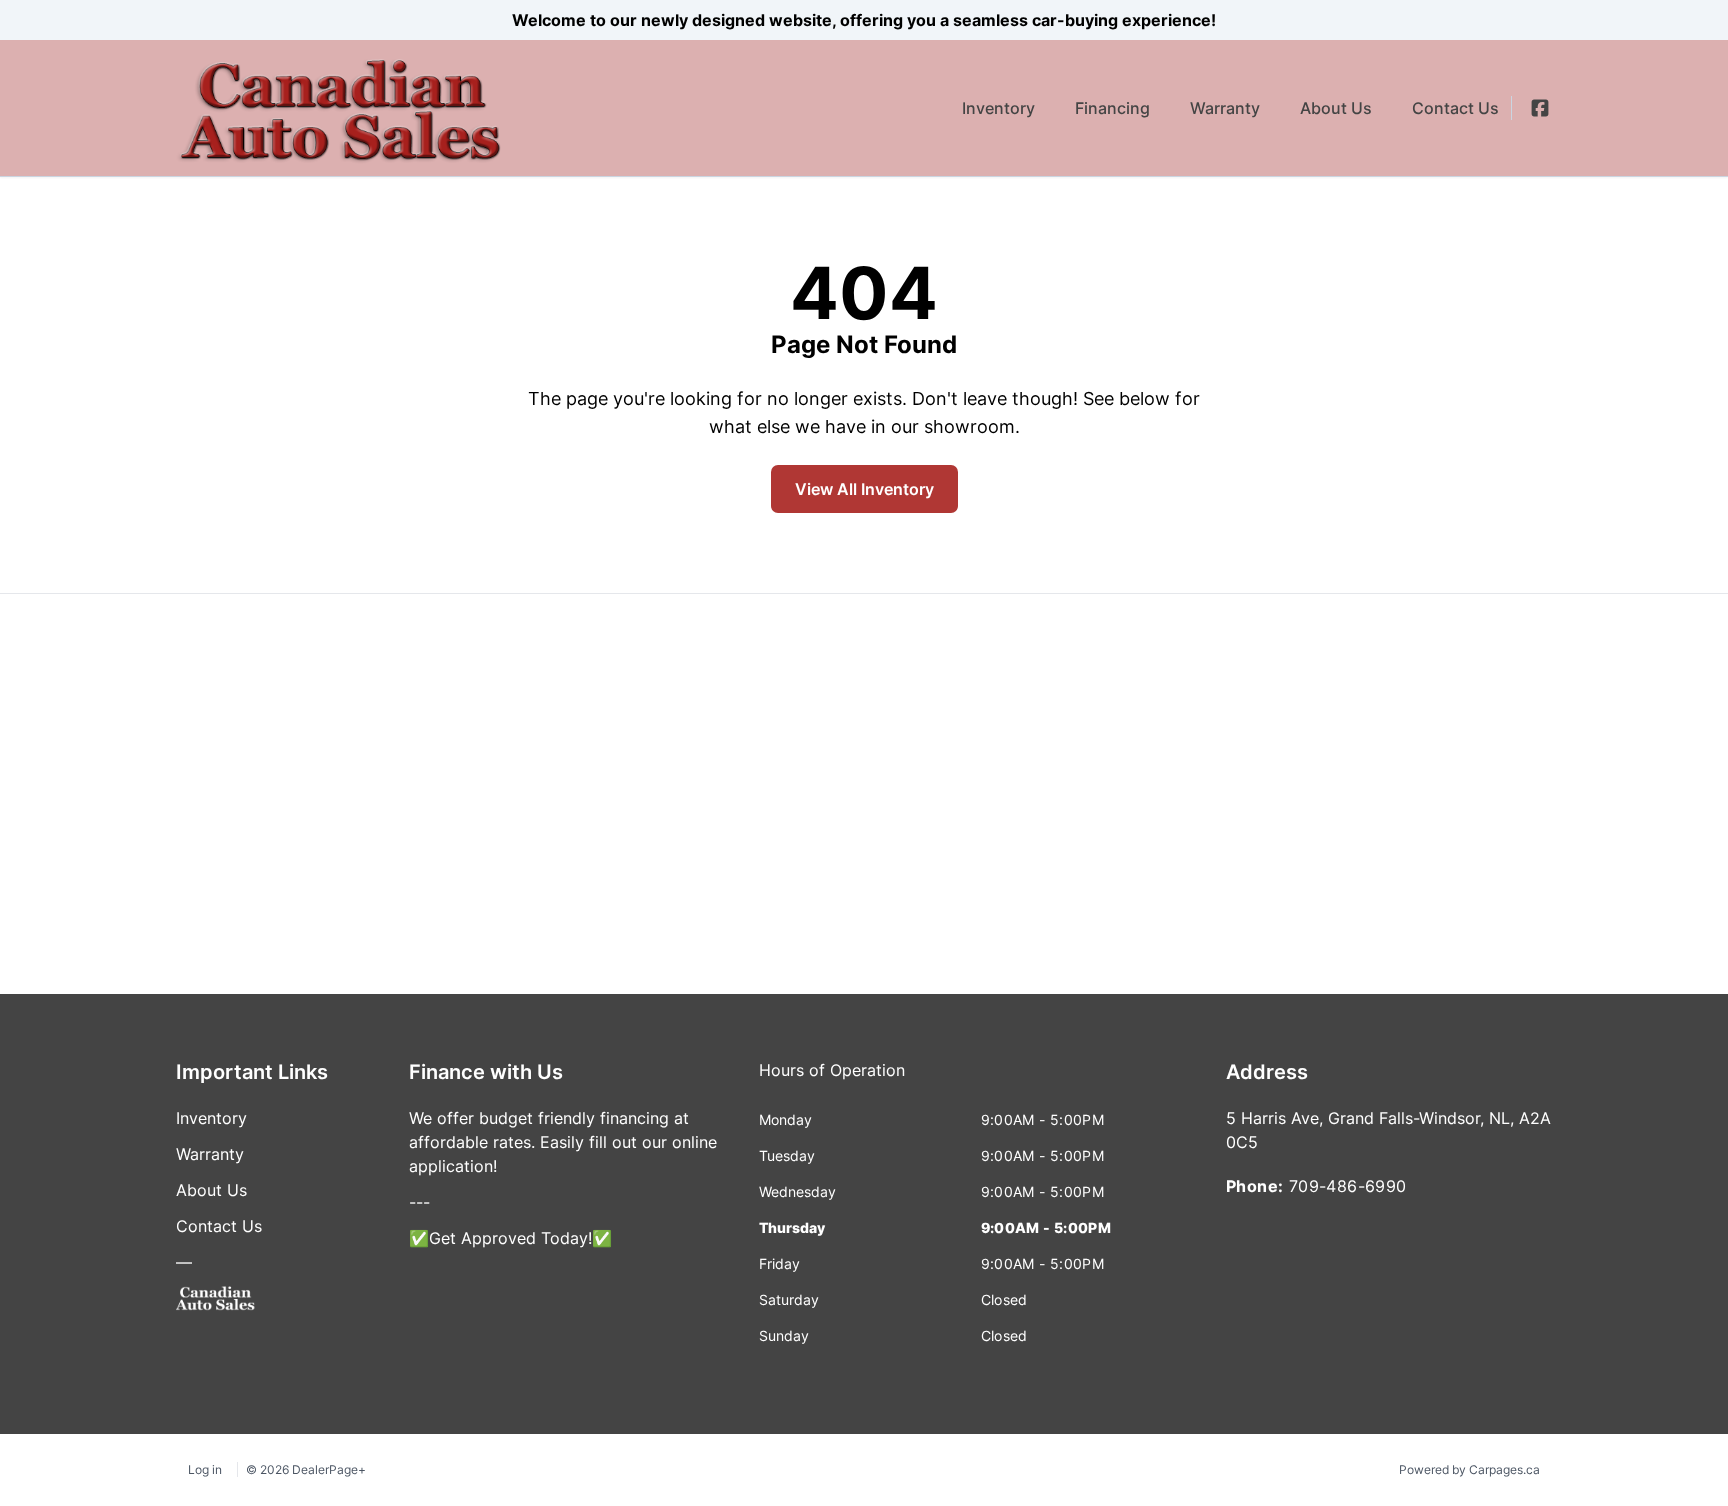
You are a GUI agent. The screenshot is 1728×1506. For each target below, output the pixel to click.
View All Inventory (864, 489)
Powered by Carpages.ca (1469, 1469)
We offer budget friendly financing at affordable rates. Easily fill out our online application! (563, 1142)
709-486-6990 (1348, 1186)
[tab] (832, 1080)
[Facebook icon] (1540, 108)
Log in (205, 1469)
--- (419, 1202)
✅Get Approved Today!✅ (510, 1238)
